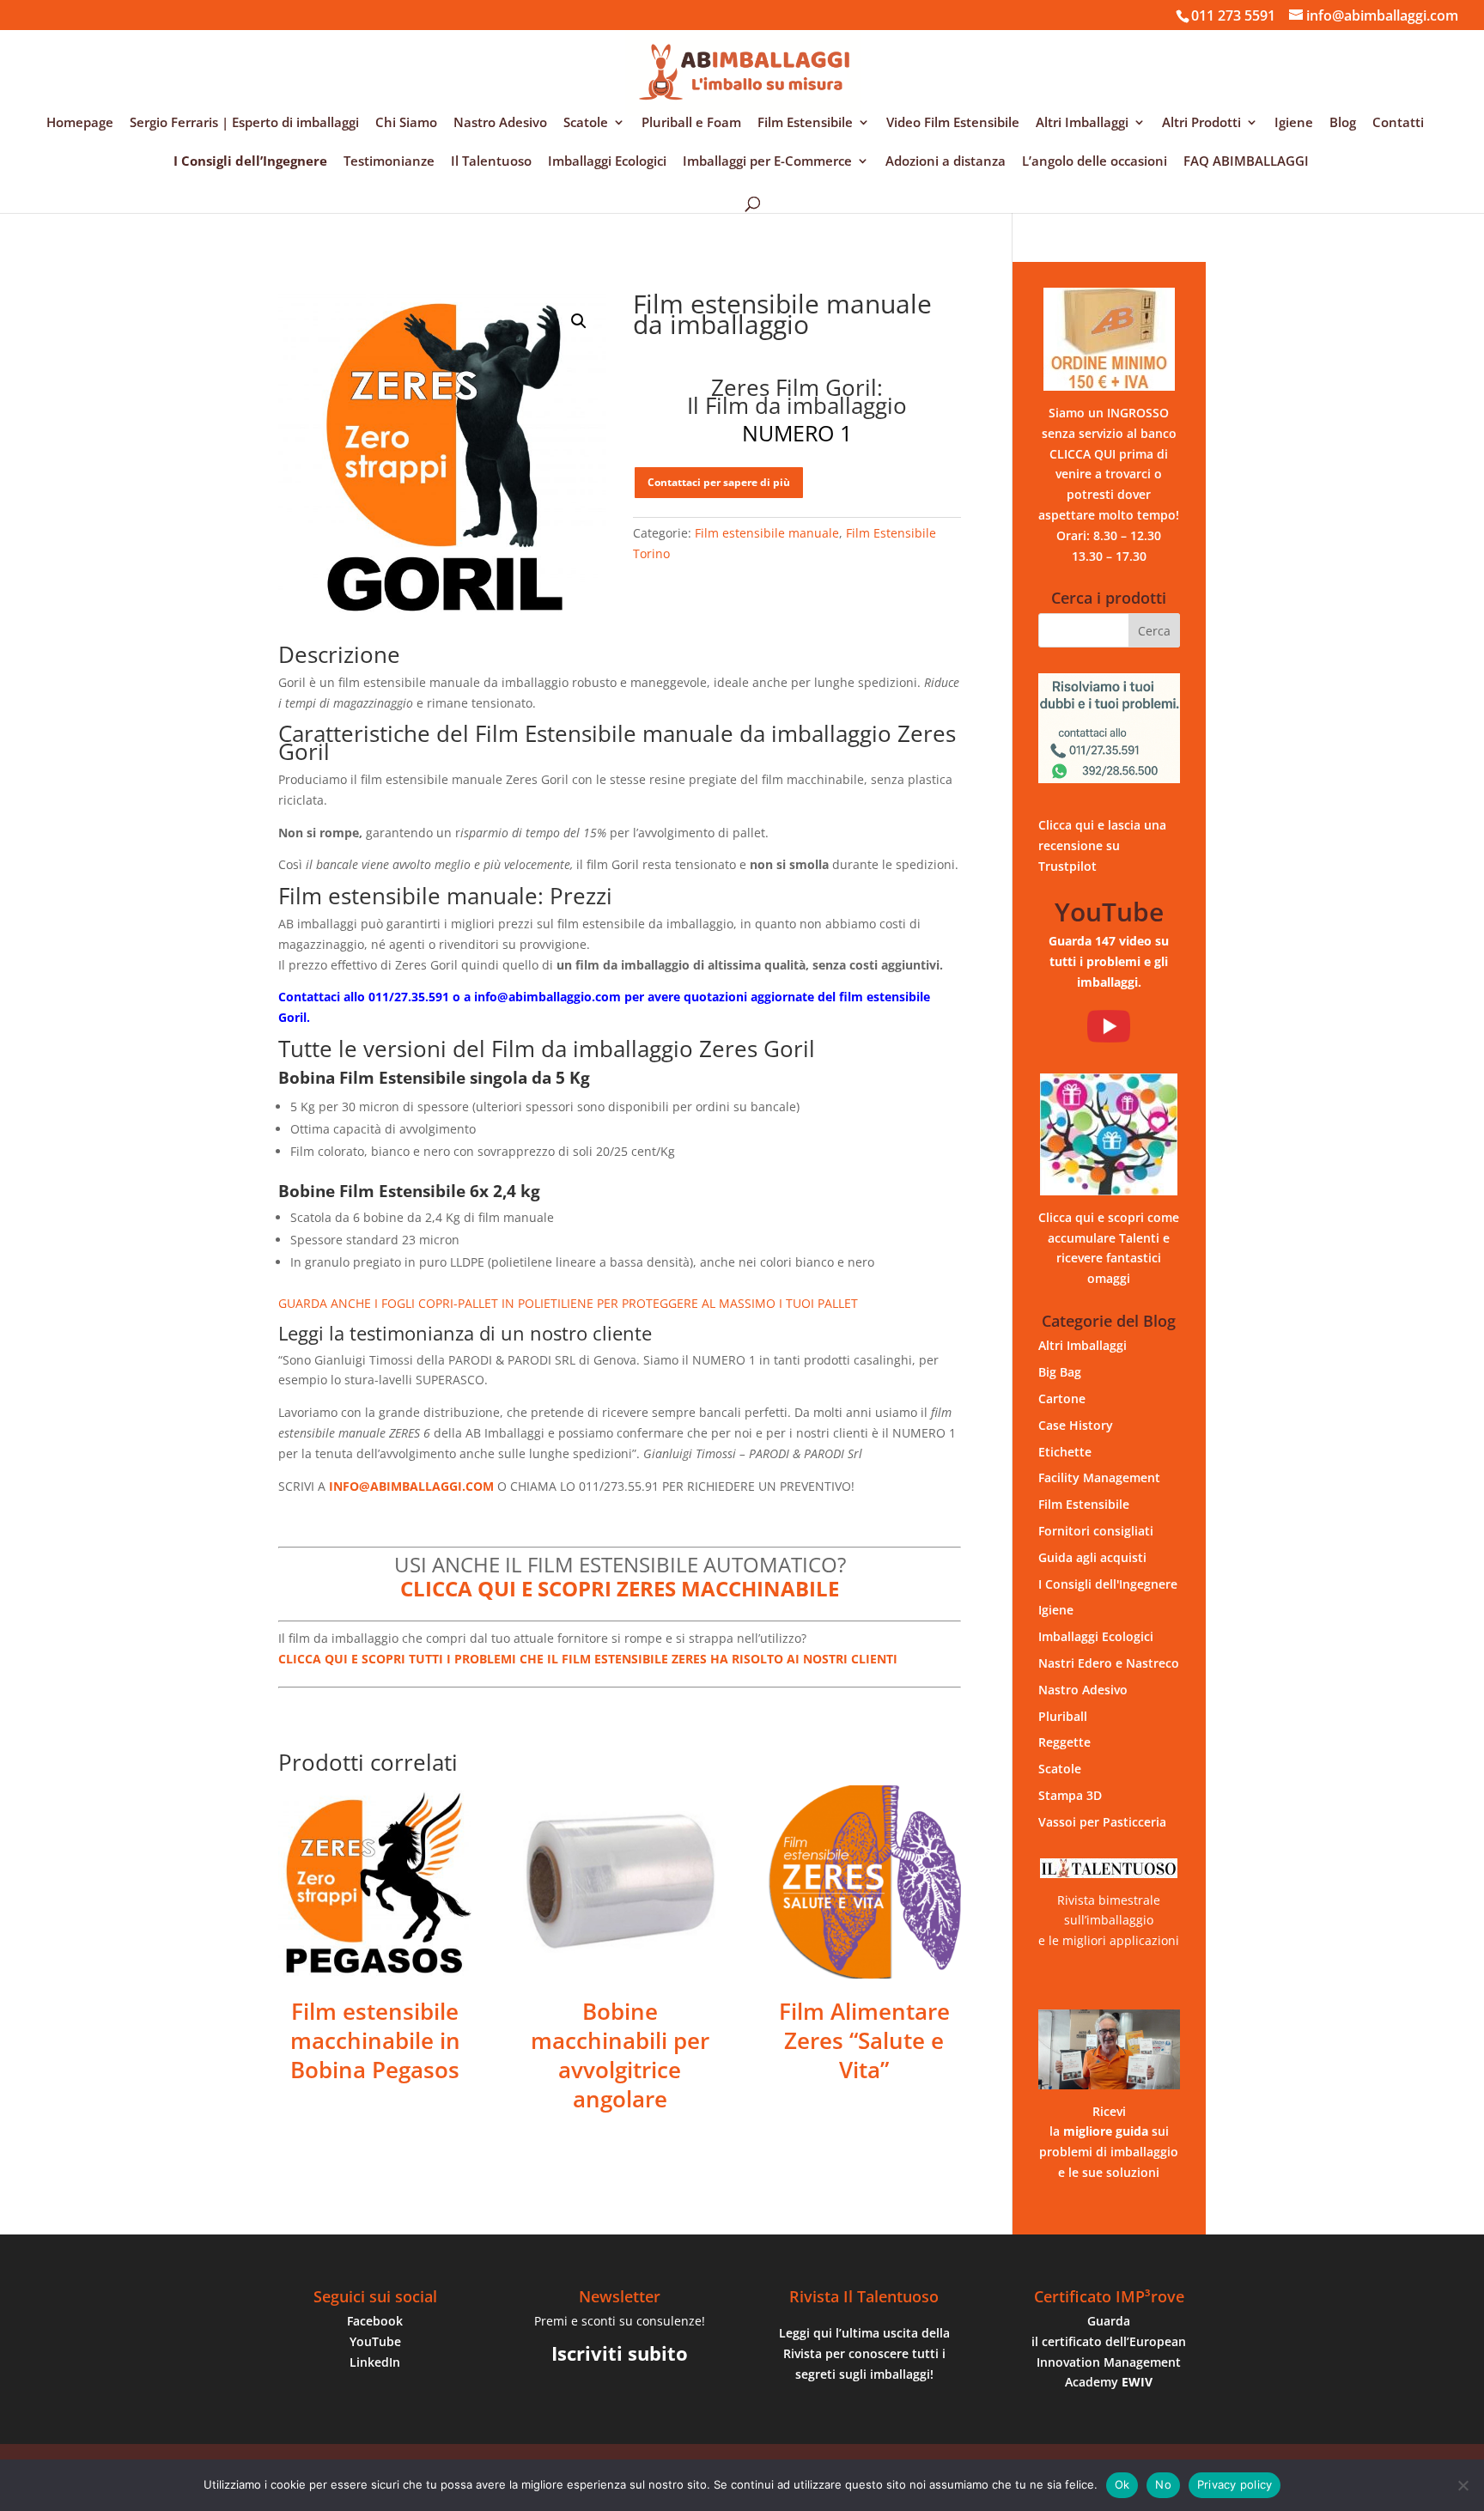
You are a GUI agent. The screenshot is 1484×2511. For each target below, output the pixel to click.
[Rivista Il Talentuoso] (1109, 1868)
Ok (1122, 2484)
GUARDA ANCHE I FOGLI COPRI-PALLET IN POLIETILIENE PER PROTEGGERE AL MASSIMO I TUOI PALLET (568, 1303)
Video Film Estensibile (953, 123)
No (1163, 2484)
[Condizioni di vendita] (1109, 339)
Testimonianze (389, 162)
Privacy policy (1235, 2484)
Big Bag (1060, 1372)
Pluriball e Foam (691, 123)
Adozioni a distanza (946, 162)
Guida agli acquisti (1092, 1557)
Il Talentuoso (491, 162)
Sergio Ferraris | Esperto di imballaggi (244, 123)
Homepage (80, 123)
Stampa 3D (1070, 1795)
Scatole (586, 123)
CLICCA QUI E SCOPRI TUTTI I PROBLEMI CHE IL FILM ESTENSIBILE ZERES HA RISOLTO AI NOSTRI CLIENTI (588, 1659)
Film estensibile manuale (506, 271)
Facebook (375, 2321)
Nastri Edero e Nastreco (1109, 1663)
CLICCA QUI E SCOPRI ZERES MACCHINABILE (620, 1588)
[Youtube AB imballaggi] (1109, 1026)
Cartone (1062, 1398)
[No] (1463, 2485)
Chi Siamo (406, 123)
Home (294, 271)
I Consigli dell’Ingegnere (250, 162)
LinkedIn (375, 2362)
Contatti (1398, 123)
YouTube (375, 2341)
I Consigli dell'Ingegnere (1108, 1584)
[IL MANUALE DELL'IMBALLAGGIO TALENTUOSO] (1109, 2049)
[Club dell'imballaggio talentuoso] (1109, 1134)
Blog (1343, 123)
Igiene (1294, 123)
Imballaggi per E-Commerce (767, 162)
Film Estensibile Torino (377, 271)
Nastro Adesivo (500, 123)
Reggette (1064, 1742)
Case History (1076, 1425)
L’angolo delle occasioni (1095, 162)
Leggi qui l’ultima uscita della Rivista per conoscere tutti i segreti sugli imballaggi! (864, 2353)
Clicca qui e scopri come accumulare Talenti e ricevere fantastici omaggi (1109, 1248)
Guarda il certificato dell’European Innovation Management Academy (1109, 2351)
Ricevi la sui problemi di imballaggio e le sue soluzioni (1109, 2142)
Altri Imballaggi (1082, 123)
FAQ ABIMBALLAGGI (1246, 162)
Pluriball (1063, 1716)
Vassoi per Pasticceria (1102, 1822)
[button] (579, 321)
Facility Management (1099, 1477)
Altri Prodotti (1201, 123)
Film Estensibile (805, 123)
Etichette (1065, 1452)
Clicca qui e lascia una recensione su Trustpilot (1102, 845)
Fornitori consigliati (1096, 1531)
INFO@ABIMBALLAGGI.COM (411, 1486)
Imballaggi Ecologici (607, 162)
